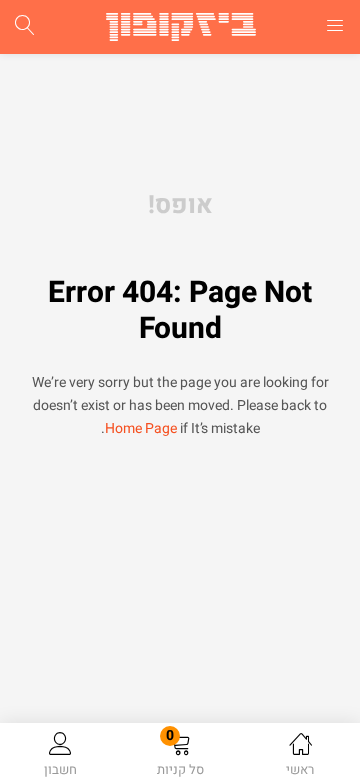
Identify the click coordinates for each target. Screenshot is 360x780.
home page (141, 428)
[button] (180, 755)
